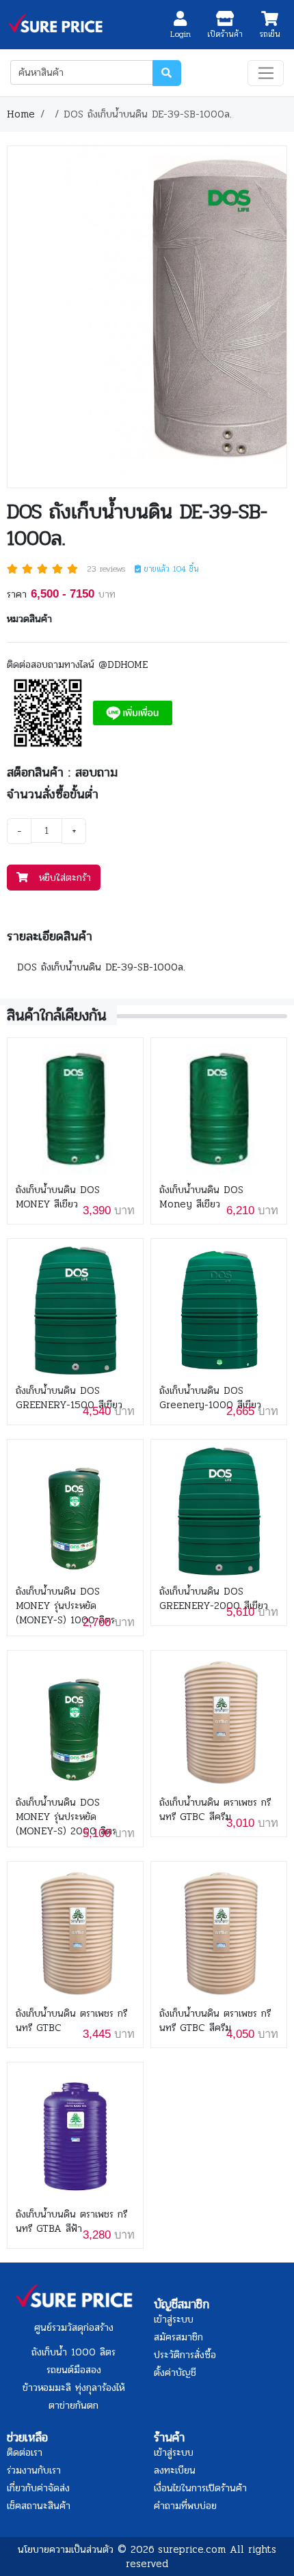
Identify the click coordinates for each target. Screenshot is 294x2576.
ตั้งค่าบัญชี (175, 2372)
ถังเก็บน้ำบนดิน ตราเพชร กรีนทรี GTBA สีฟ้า (71, 2222)
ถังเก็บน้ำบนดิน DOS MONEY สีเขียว (58, 1197)
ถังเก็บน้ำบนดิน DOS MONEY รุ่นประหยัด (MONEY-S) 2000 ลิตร (66, 1817)
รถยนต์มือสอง (74, 2370)
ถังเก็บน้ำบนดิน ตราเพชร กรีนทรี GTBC (71, 2021)
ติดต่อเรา (25, 2452)
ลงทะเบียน (175, 2470)
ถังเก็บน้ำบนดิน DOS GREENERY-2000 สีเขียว (214, 1599)
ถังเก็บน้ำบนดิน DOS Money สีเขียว (201, 1197)
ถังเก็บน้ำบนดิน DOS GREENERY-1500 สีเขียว (69, 1398)
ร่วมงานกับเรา (34, 2470)
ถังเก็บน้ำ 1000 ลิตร (73, 2352)
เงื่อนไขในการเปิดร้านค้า (200, 2488)
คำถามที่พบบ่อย (185, 2506)
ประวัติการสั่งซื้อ (185, 2355)
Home (21, 114)
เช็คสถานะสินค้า (39, 2506)
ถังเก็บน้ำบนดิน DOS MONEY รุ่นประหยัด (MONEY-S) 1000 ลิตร (65, 1606)
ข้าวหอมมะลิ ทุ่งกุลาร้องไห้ (73, 2388)
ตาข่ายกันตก (73, 2405)
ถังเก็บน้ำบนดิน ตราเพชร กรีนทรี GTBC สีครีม (215, 1810)
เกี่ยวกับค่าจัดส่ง (38, 2488)
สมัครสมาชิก (178, 2337)
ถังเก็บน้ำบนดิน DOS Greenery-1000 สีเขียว (210, 1398)
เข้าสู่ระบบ (174, 2319)
